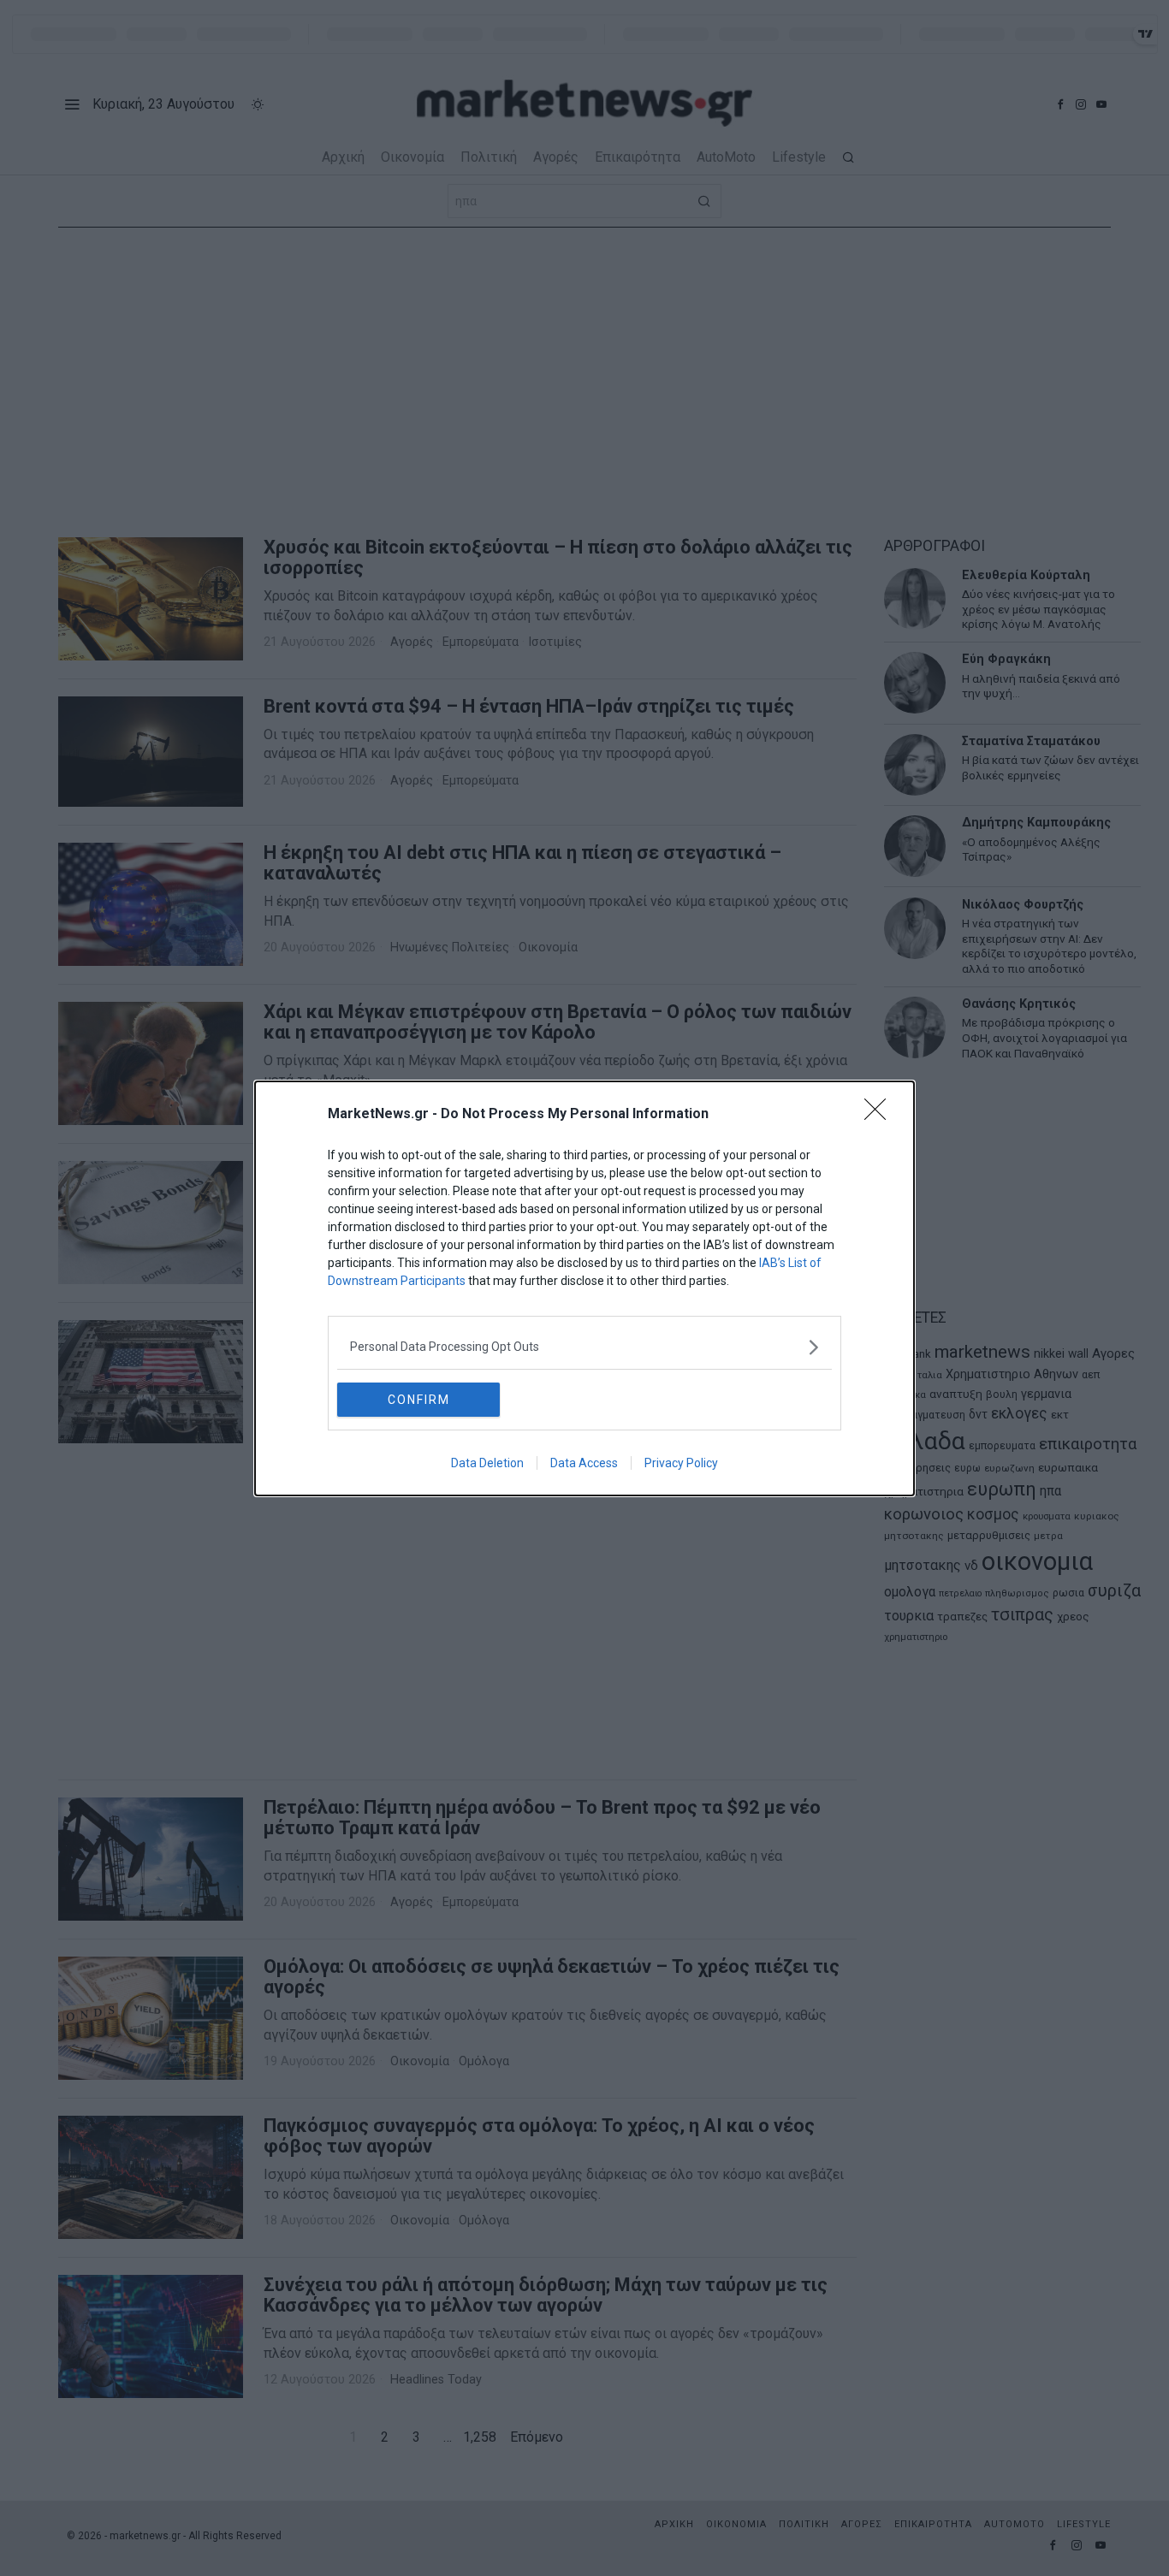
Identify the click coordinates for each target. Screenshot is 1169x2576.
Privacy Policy (681, 1463)
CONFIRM (419, 1400)
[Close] (881, 1115)
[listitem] (584, 1347)
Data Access (584, 1463)
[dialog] (584, 1288)
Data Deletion (487, 1463)
